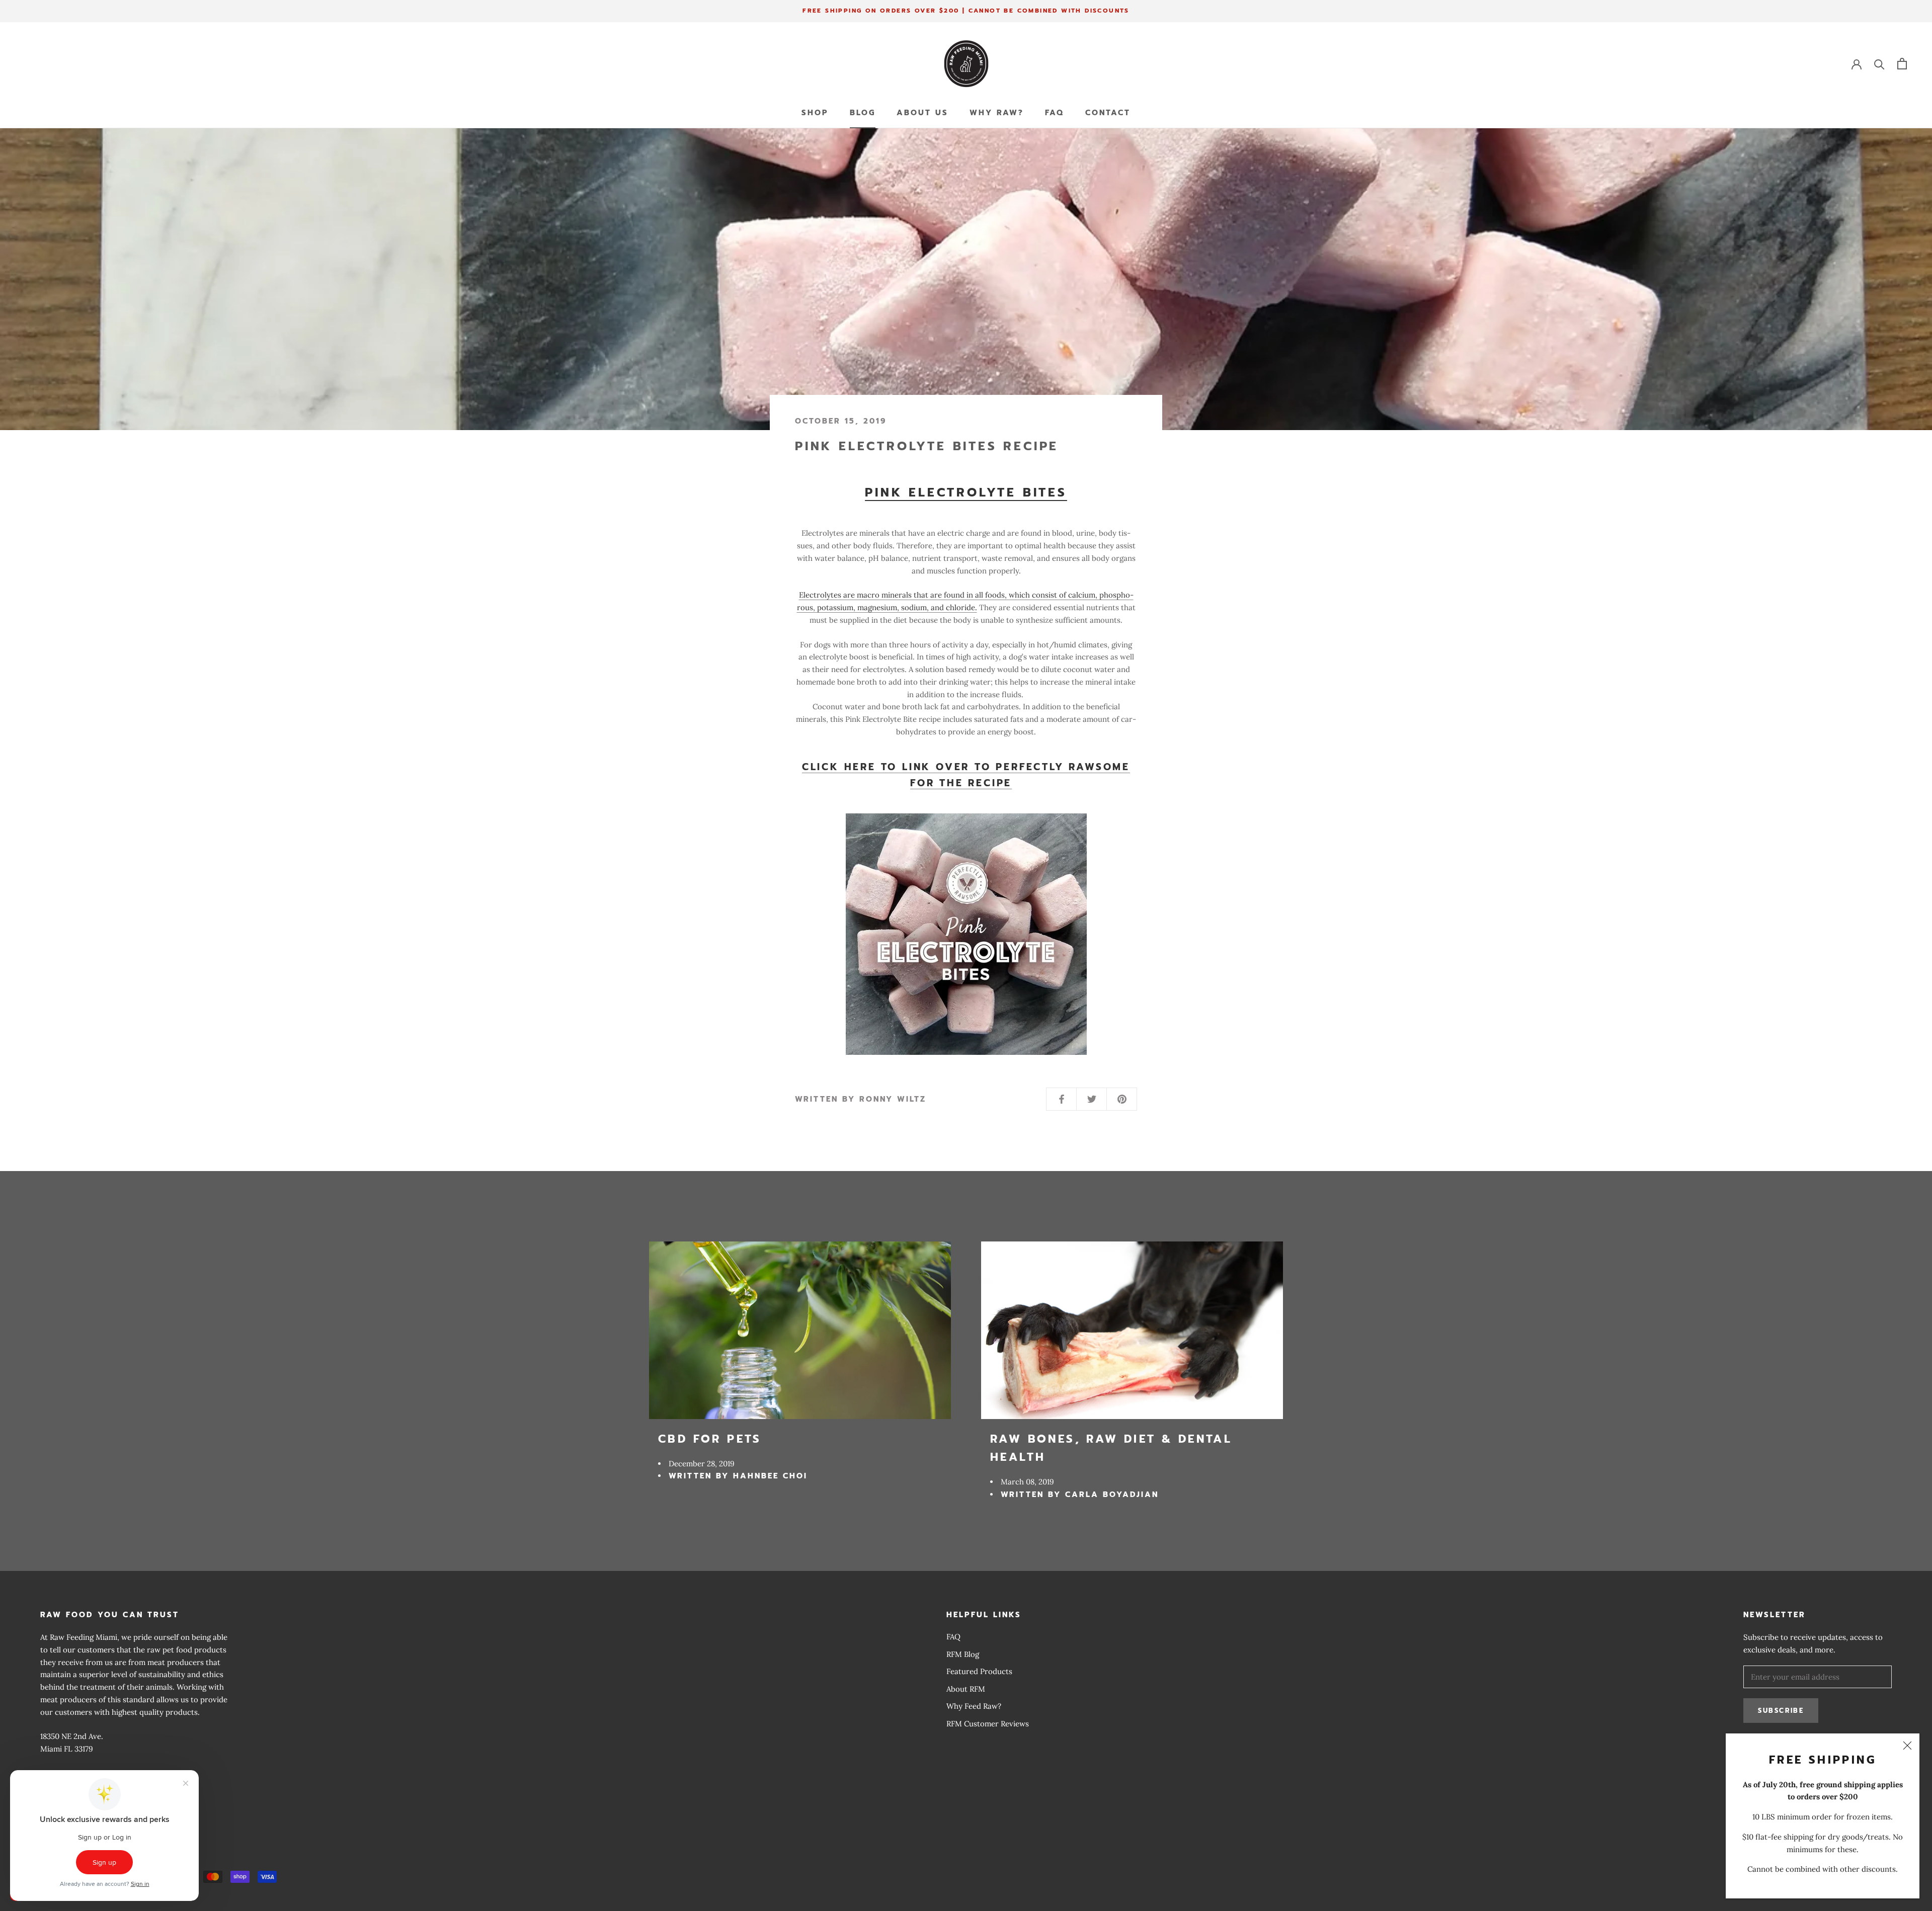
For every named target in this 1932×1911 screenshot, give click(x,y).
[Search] (1879, 64)
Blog (863, 113)
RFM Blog (963, 1654)
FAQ (1055, 113)
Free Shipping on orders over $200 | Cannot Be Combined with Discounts (966, 11)
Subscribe (1781, 1711)
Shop (815, 113)
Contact (1108, 113)
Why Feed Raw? (974, 1706)
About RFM (966, 1689)
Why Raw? (997, 113)
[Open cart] (1902, 64)
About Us (922, 113)
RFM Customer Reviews (988, 1724)
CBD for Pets (710, 1439)
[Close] (1907, 1746)
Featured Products (979, 1671)
